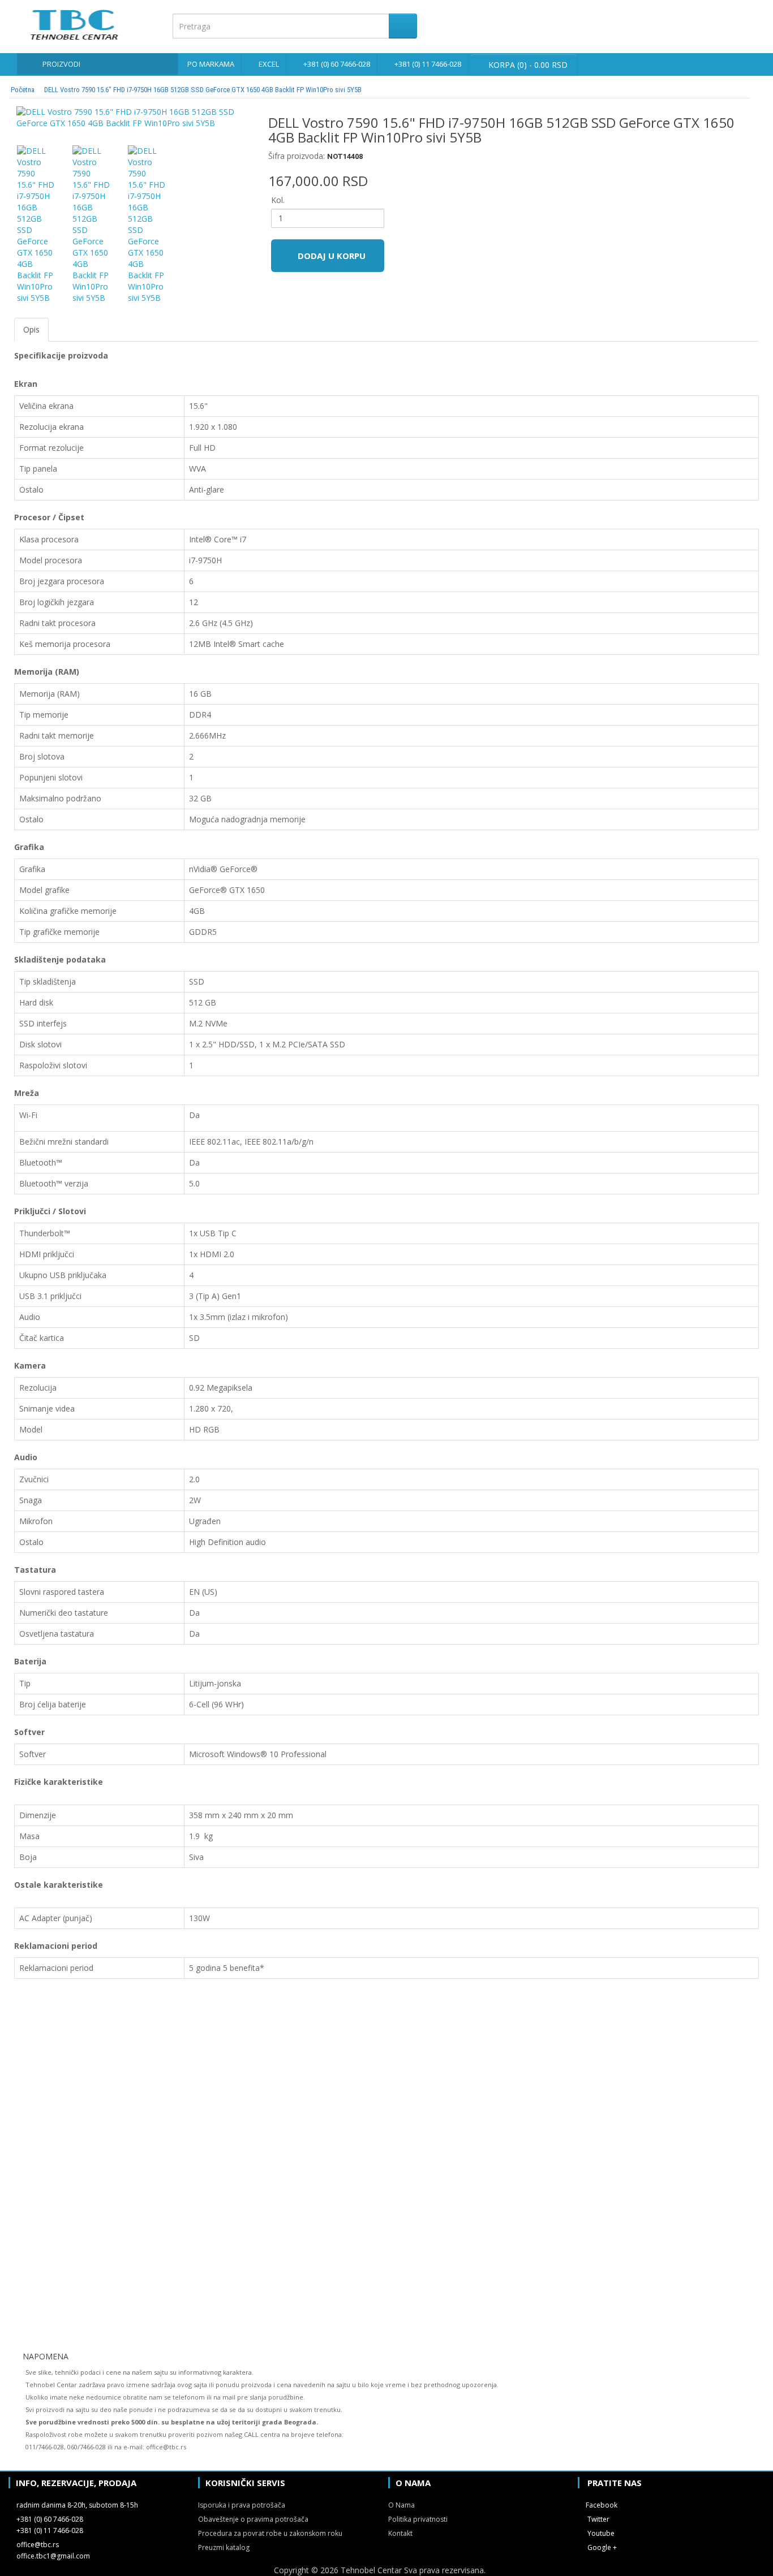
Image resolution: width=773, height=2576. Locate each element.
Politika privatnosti (418, 2519)
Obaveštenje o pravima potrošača (253, 2519)
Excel (269, 64)
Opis (31, 329)
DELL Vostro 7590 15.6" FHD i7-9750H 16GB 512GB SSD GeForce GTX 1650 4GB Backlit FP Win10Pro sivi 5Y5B (203, 90)
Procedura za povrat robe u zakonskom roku (270, 2533)
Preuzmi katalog (224, 2547)
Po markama (211, 64)
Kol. (278, 200)
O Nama (401, 2505)
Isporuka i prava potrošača (242, 2505)
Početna (23, 90)
